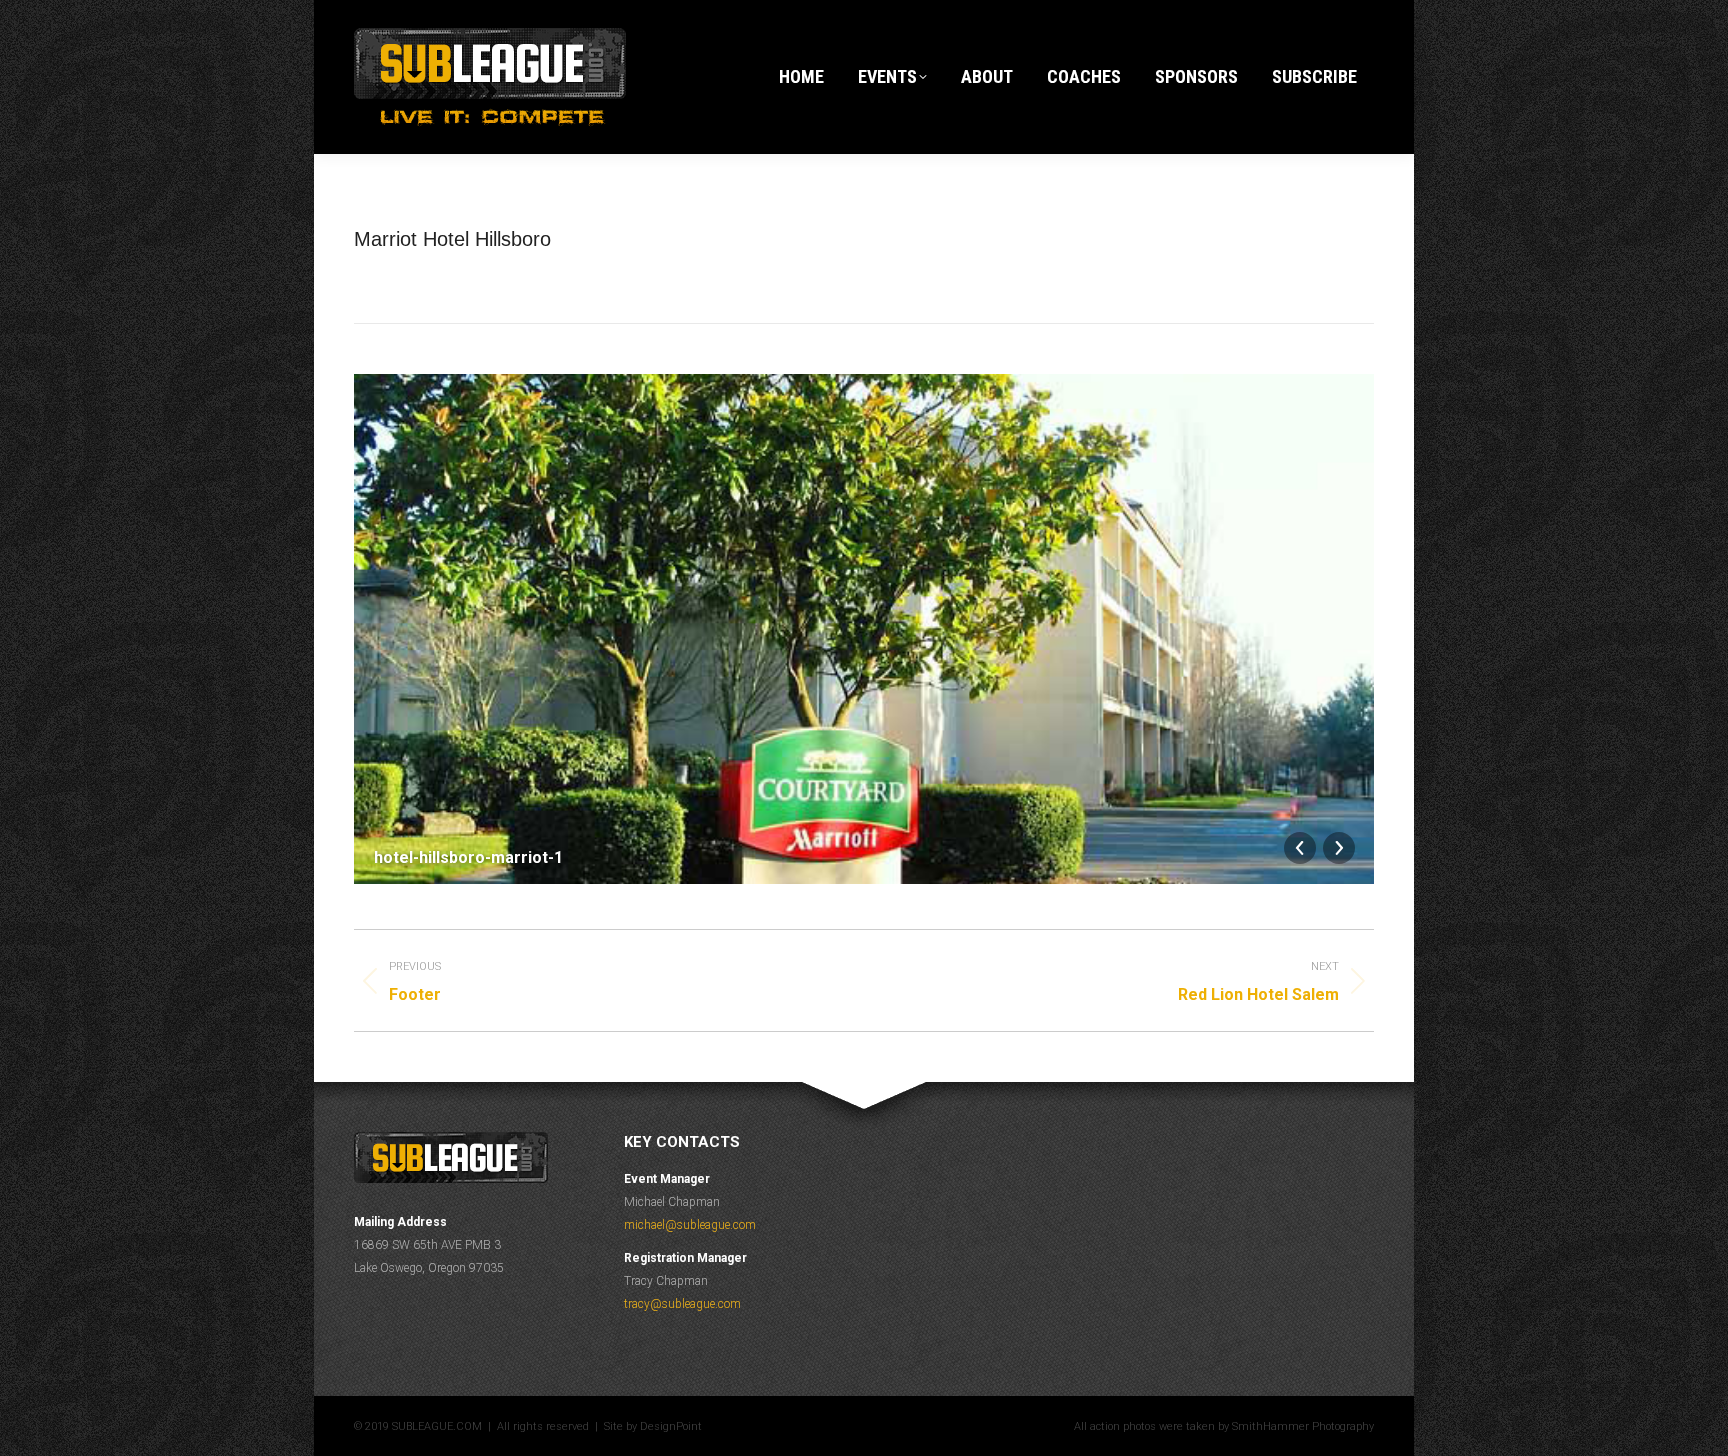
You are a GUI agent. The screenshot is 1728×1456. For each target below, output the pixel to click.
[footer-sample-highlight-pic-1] (901, 1140)
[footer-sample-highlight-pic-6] (899, 1140)
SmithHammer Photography (1303, 1426)
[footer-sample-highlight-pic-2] (905, 1140)
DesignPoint (671, 1426)
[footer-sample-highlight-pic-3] (897, 1140)
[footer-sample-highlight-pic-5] (903, 1140)
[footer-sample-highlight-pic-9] (895, 1140)
